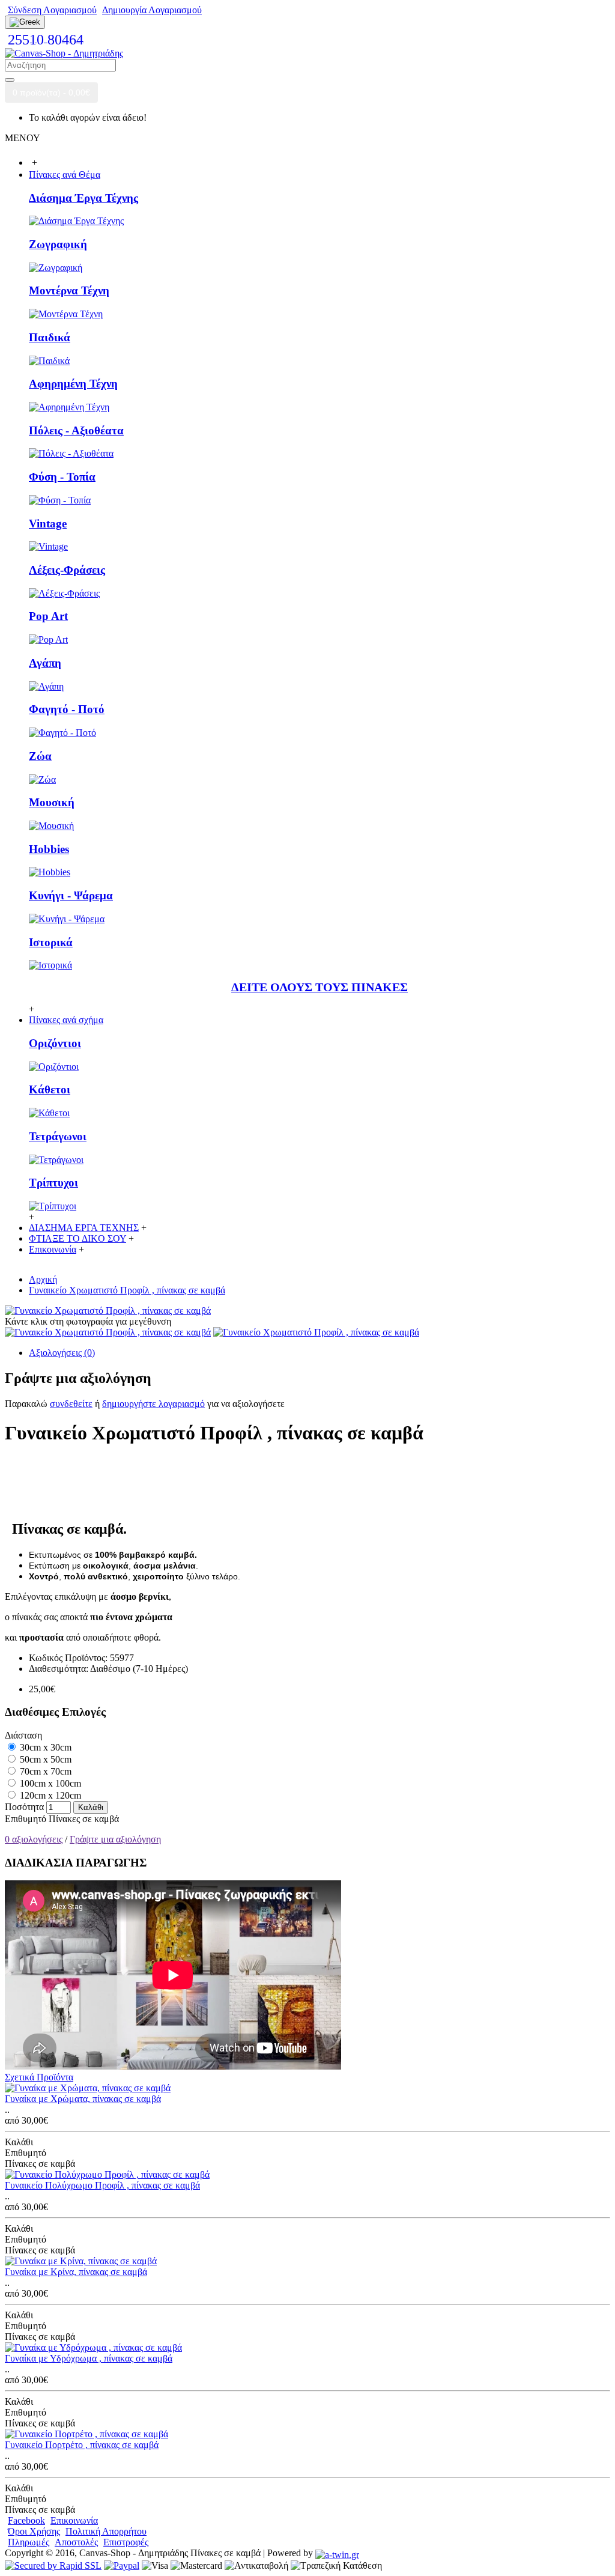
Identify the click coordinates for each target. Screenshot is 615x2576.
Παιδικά (50, 337)
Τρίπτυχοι (53, 1183)
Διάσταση (23, 1735)
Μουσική (52, 802)
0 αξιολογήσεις (34, 1839)
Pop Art (48, 616)
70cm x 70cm (44, 1771)
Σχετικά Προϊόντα (39, 2077)
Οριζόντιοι (55, 1043)
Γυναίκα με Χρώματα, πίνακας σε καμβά (83, 2099)
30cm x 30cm (44, 1747)
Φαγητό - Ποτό (67, 709)
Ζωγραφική (58, 244)
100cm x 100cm (49, 1783)
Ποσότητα (24, 1807)
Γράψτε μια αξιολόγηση (115, 1839)
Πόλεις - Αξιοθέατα (76, 430)
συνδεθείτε (71, 1404)
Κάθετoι (50, 1089)
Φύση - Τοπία (62, 477)
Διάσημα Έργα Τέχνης (83, 198)
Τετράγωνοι (58, 1136)
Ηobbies (49, 849)
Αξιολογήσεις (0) (62, 1353)
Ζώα (40, 756)
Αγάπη (45, 663)
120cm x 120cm (49, 1795)
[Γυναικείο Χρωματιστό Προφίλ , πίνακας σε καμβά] (108, 1311)
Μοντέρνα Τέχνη (69, 290)
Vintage (48, 524)
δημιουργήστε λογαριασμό (153, 1404)
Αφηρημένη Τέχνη (73, 384)
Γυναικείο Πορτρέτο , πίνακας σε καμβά (82, 2445)
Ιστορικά (51, 942)
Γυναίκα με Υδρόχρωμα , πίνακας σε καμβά (89, 2358)
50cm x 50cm (44, 1759)
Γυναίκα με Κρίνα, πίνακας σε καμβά (76, 2272)
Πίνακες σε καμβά (84, 1819)
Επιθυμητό (26, 1819)
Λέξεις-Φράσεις (67, 570)
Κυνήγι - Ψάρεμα (71, 895)
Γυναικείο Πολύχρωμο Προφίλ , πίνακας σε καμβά (102, 2185)
